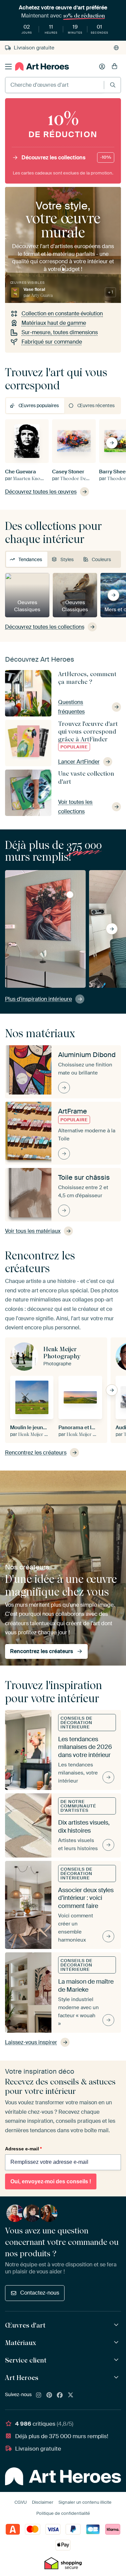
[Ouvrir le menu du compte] (102, 67)
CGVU (21, 2502)
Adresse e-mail (23, 2149)
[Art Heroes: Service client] (117, 2360)
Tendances (30, 559)
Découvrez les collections (66, 158)
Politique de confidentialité (63, 2513)
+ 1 (110, 292)
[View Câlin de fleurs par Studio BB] (70, 895)
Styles (67, 559)
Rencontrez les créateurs (36, 1453)
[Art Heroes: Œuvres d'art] (117, 2325)
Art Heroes (22, 2378)
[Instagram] (39, 2395)
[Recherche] (113, 85)
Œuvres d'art (25, 2325)
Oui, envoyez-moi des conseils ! (51, 2181)
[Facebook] (60, 2395)
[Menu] (8, 67)
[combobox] (55, 85)
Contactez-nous (40, 2293)
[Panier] (115, 67)
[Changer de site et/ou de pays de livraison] (116, 48)
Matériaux (20, 2343)
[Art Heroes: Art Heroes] (117, 2377)
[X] (71, 2395)
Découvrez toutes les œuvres (41, 492)
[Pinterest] (49, 2395)
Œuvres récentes (96, 405)
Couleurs (101, 559)
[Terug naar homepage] (42, 66)
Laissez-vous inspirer (31, 2042)
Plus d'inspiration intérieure (38, 999)
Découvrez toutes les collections (45, 627)
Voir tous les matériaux (33, 1231)
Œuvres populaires (39, 405)
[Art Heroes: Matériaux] (117, 2343)
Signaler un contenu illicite (85, 2502)
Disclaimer (43, 2502)
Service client (26, 2360)
